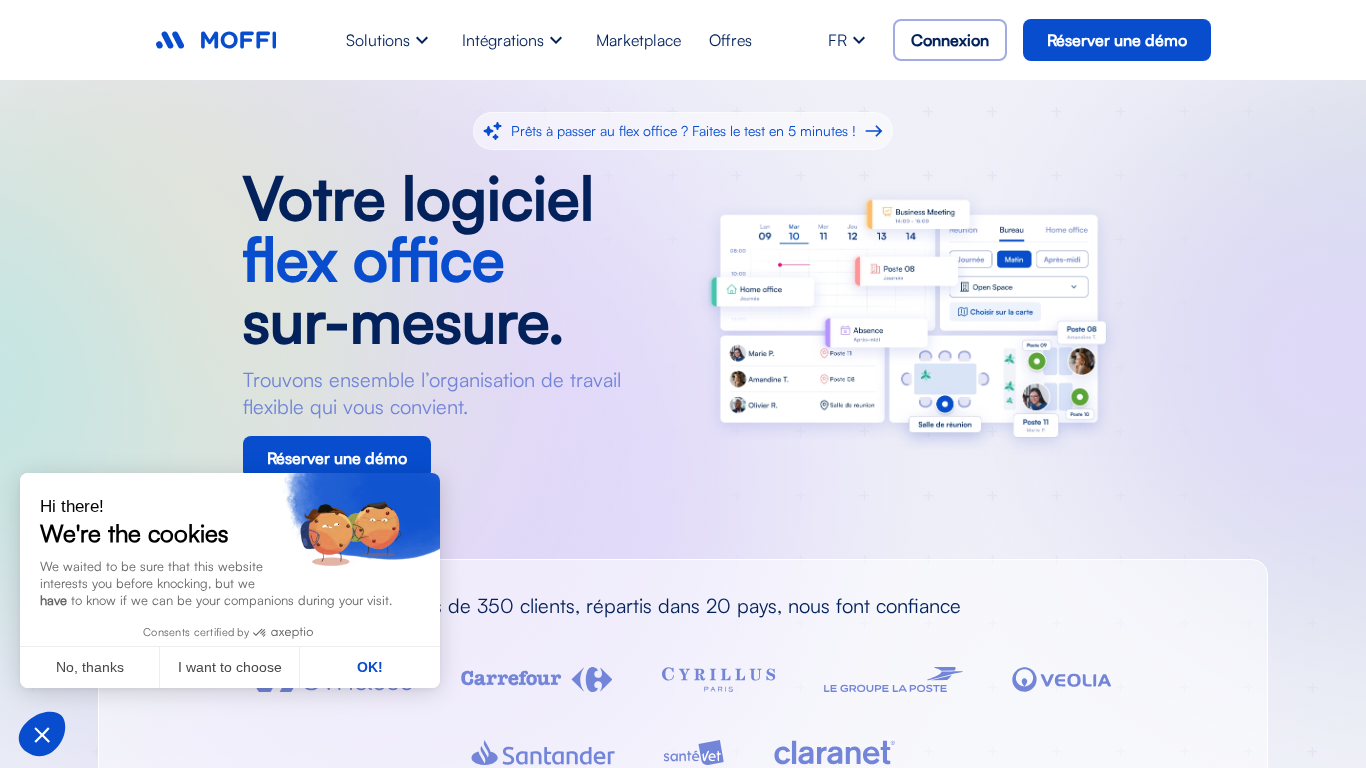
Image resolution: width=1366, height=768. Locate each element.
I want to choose (230, 667)
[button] (42, 734)
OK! (370, 667)
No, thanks (90, 667)
